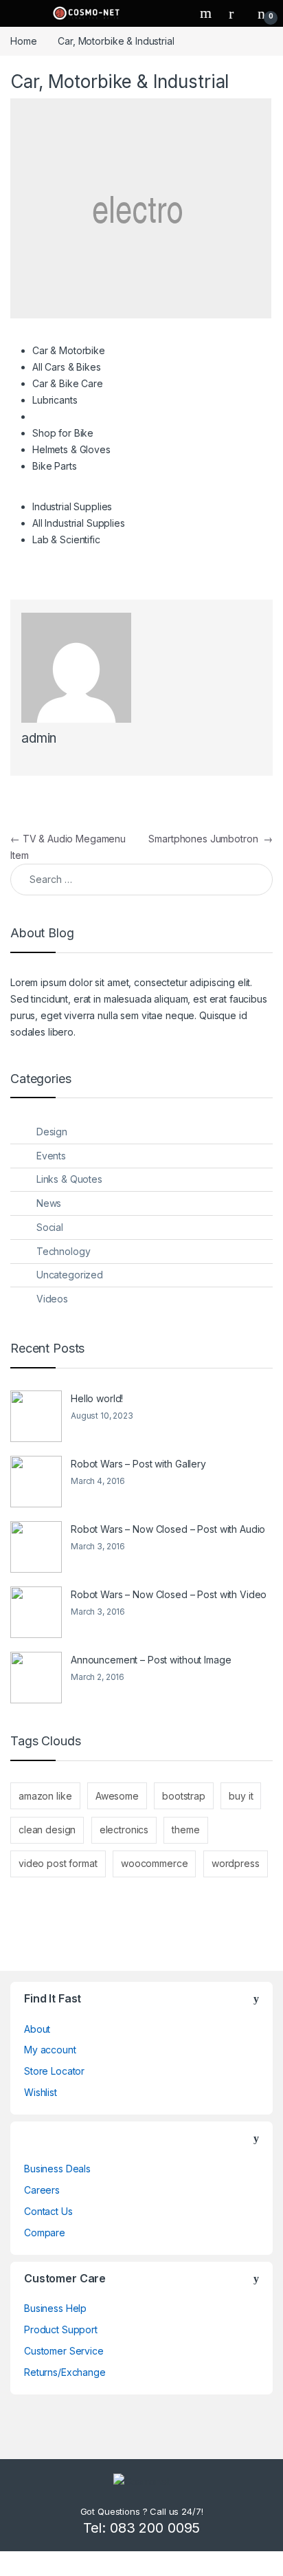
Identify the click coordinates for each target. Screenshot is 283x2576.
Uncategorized (70, 1275)
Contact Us (48, 2211)
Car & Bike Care (68, 383)
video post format (58, 1863)
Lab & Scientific (66, 539)
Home (23, 41)
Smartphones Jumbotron (211, 839)
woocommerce (154, 1863)
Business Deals (57, 2169)
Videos (52, 1299)
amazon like (45, 1796)
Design (52, 1132)
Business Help (55, 2308)
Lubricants (55, 400)
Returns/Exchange (65, 2372)
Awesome (117, 1796)
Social (50, 1227)
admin (39, 738)
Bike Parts (55, 466)
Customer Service (64, 2351)
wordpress (236, 1863)
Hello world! (97, 1398)
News (49, 1203)
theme (185, 1830)
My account (50, 2050)
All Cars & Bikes (67, 367)
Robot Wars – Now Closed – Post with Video (169, 1594)
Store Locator (54, 2071)
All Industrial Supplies (79, 523)
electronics (124, 1830)
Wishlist (41, 2092)
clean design (47, 1830)
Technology (64, 1251)
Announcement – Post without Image (151, 1660)
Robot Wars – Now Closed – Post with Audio (168, 1529)
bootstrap (184, 1796)
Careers (42, 2190)
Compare (45, 2233)
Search (207, 13)
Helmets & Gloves (71, 449)
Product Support (61, 2329)
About (37, 2029)
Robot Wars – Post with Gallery (138, 1464)
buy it (241, 1796)
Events (51, 1156)
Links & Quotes (69, 1179)
